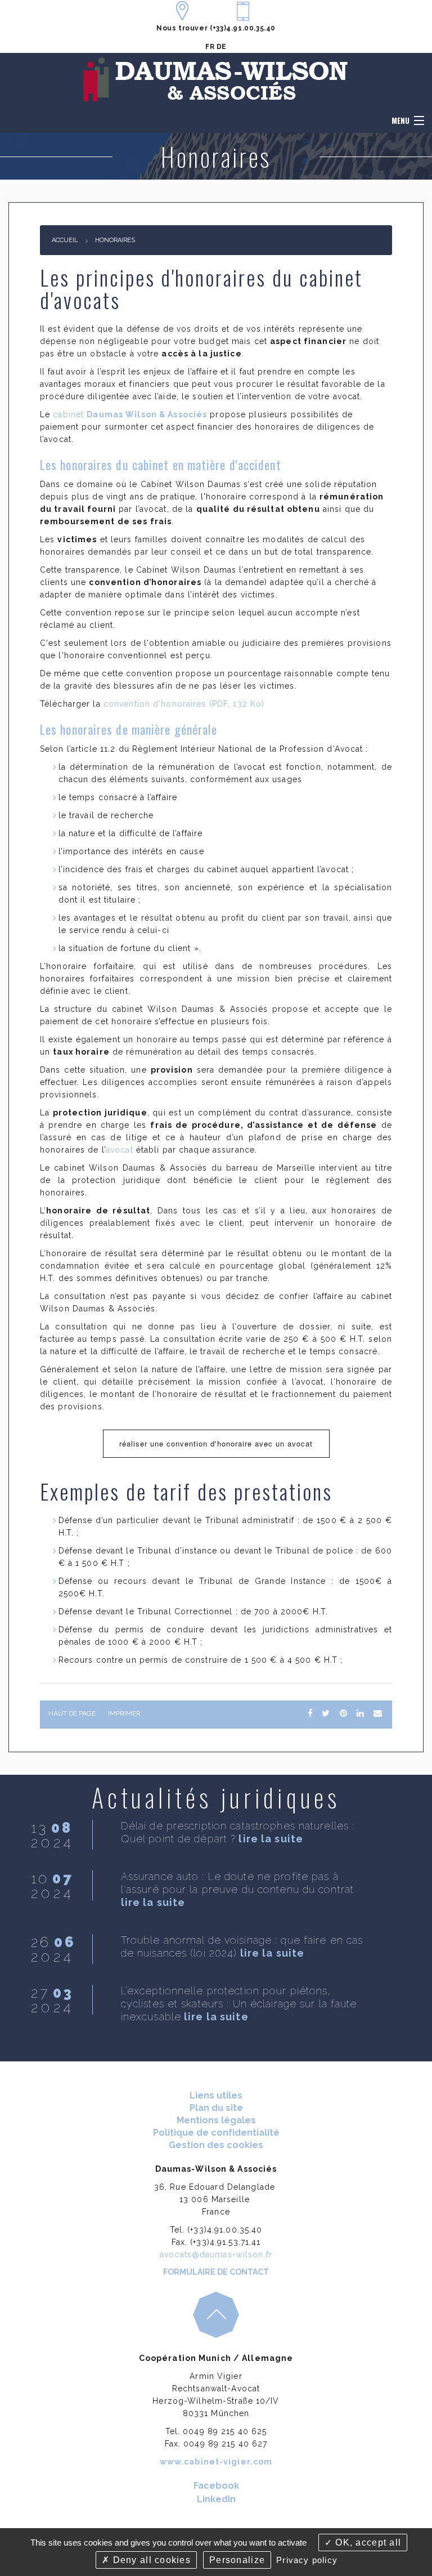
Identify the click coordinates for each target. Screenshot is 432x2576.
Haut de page (72, 1713)
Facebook (216, 2486)
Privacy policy (307, 2560)
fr (210, 47)
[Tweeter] (326, 1713)
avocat (120, 1150)
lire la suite (271, 1839)
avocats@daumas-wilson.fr (216, 2254)
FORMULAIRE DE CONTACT (216, 2272)
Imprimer (124, 1713)
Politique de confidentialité (216, 2133)
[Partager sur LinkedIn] (360, 1713)
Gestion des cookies (216, 2145)
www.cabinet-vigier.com (216, 2462)
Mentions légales (216, 2120)
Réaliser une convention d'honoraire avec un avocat (216, 1443)
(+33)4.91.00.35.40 (243, 28)
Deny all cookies (150, 2560)
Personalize (237, 2560)
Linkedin (216, 2499)
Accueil (65, 240)
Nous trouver (182, 28)
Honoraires (115, 240)
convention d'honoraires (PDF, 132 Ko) (184, 704)
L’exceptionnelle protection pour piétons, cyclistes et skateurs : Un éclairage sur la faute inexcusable (239, 2004)
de (222, 47)
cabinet (130, 414)
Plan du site (216, 2108)
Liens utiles (216, 2095)
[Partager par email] (378, 1713)
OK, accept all (367, 2542)
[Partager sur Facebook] (310, 1713)
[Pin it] (343, 1713)
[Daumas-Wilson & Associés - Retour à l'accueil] (216, 80)
